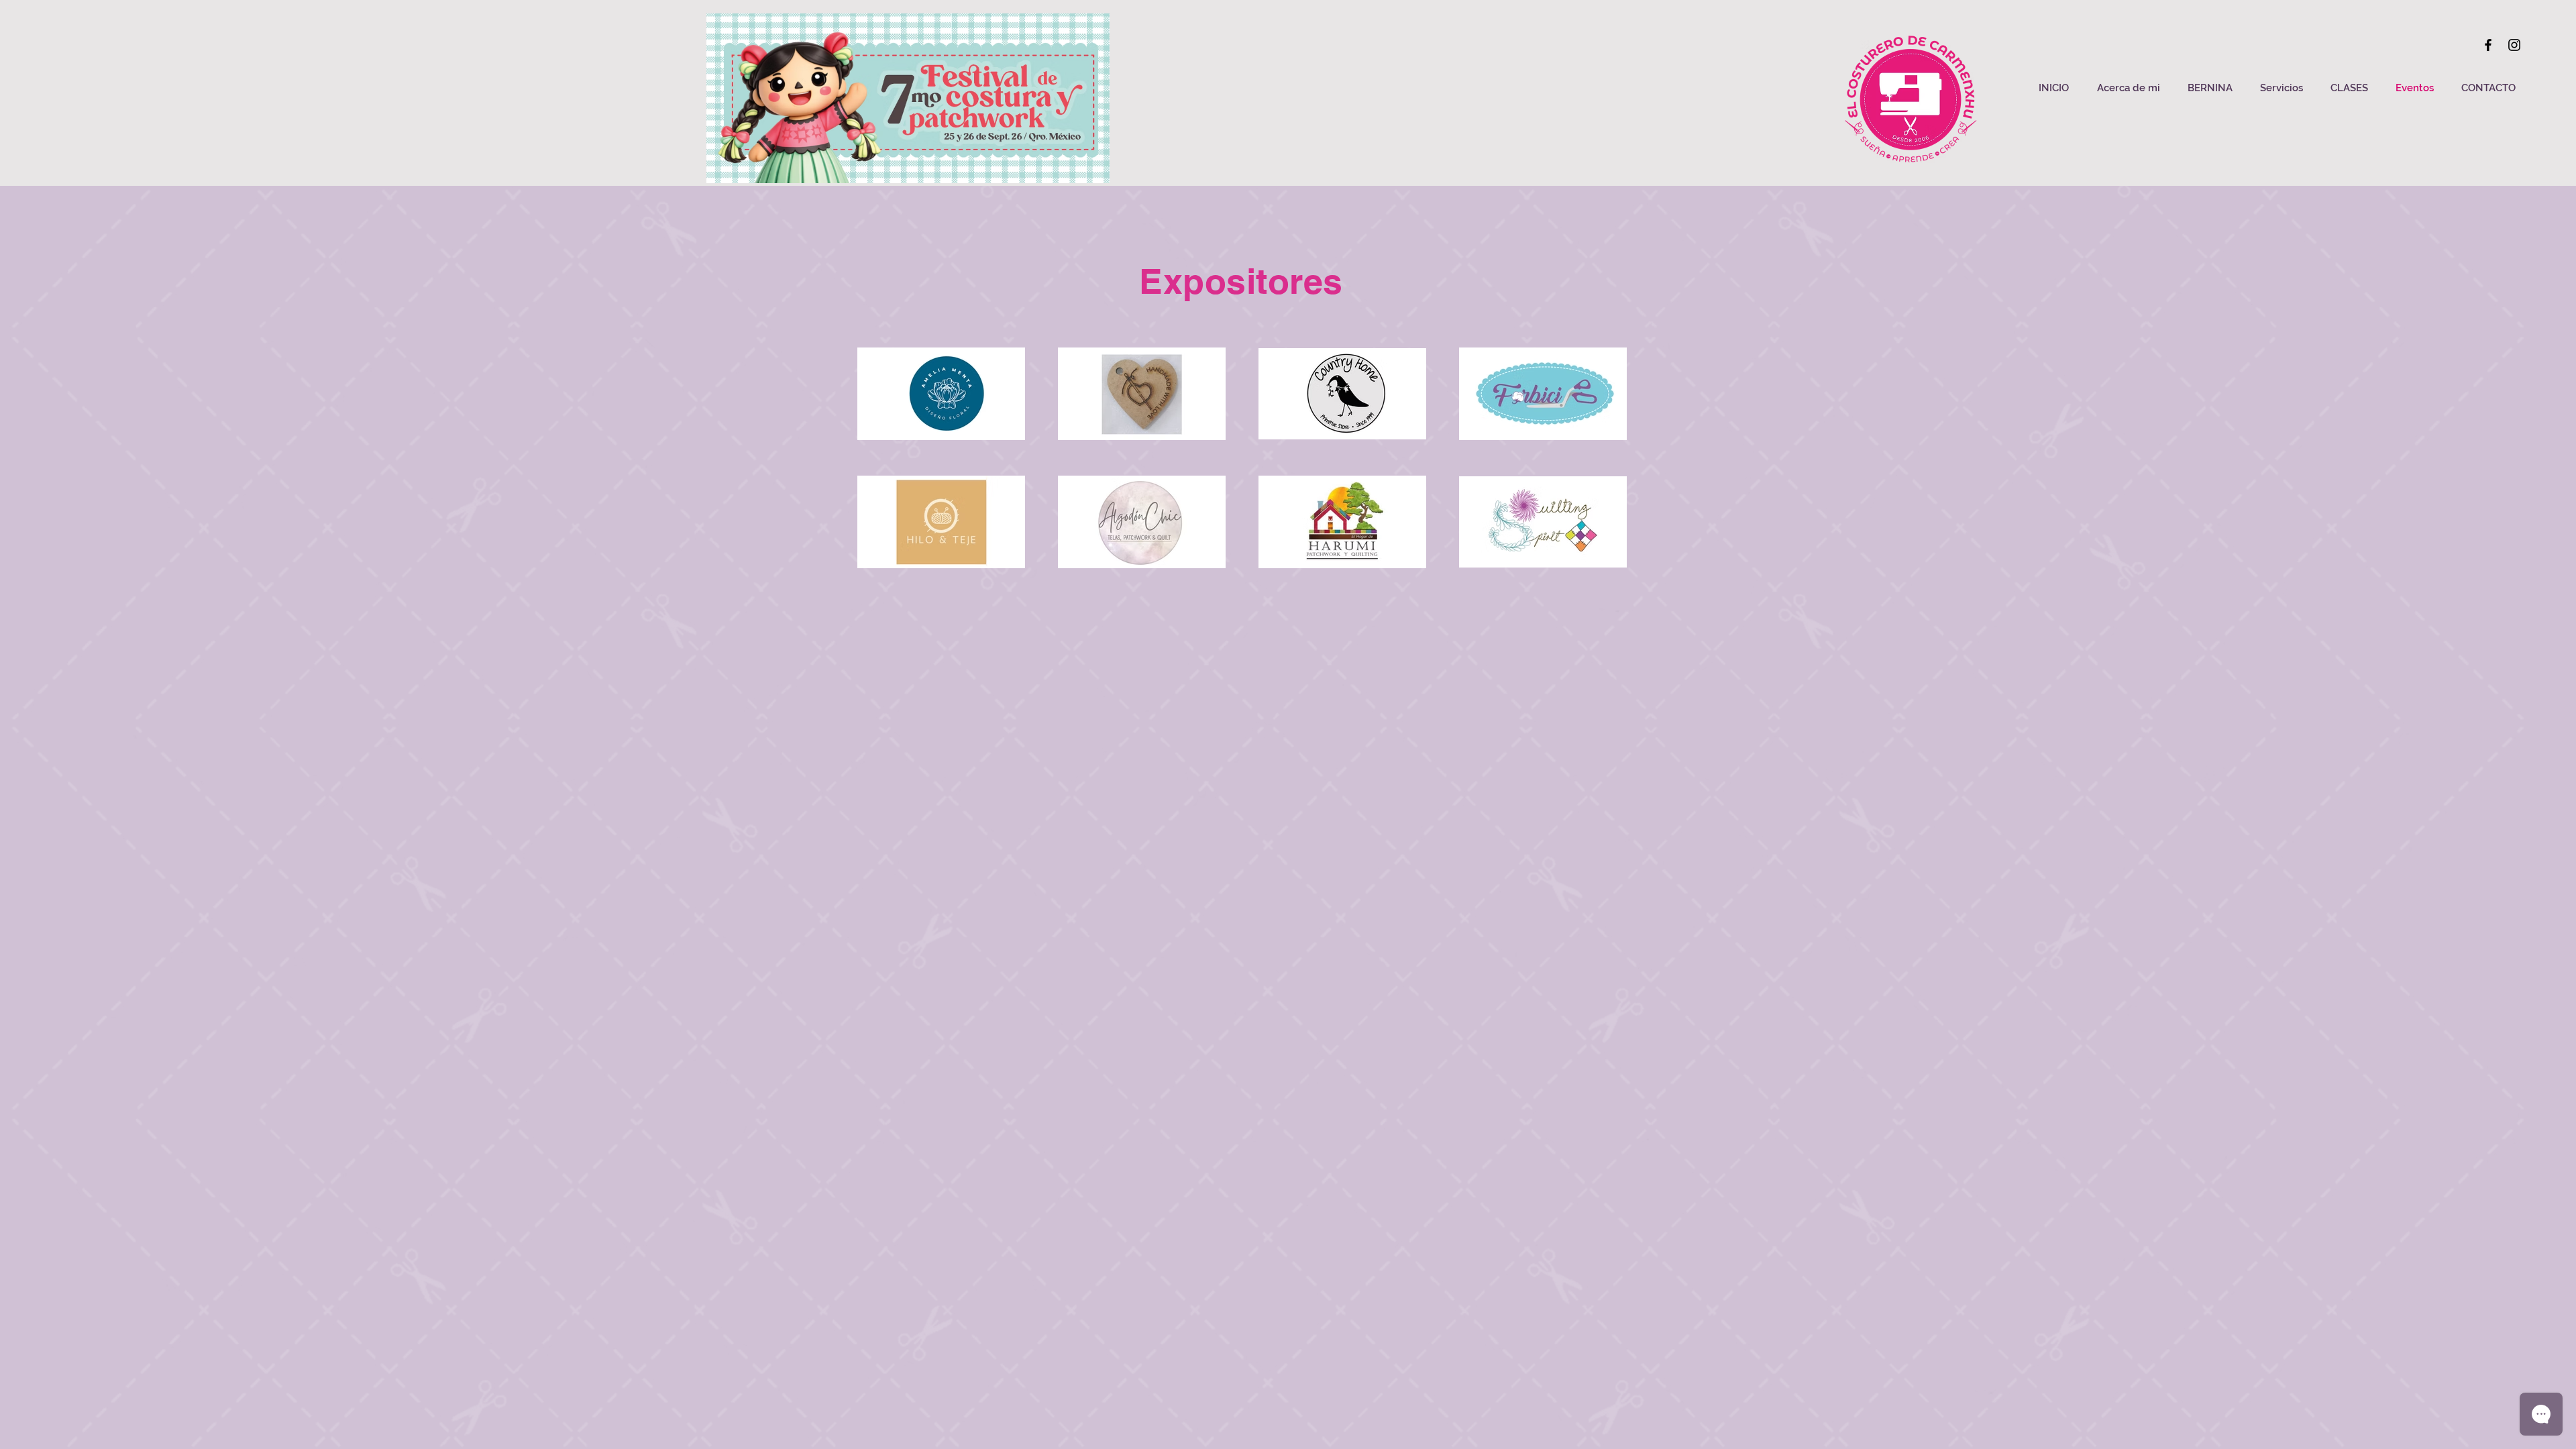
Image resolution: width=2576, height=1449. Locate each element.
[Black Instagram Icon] (2514, 45)
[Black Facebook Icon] (2488, 45)
